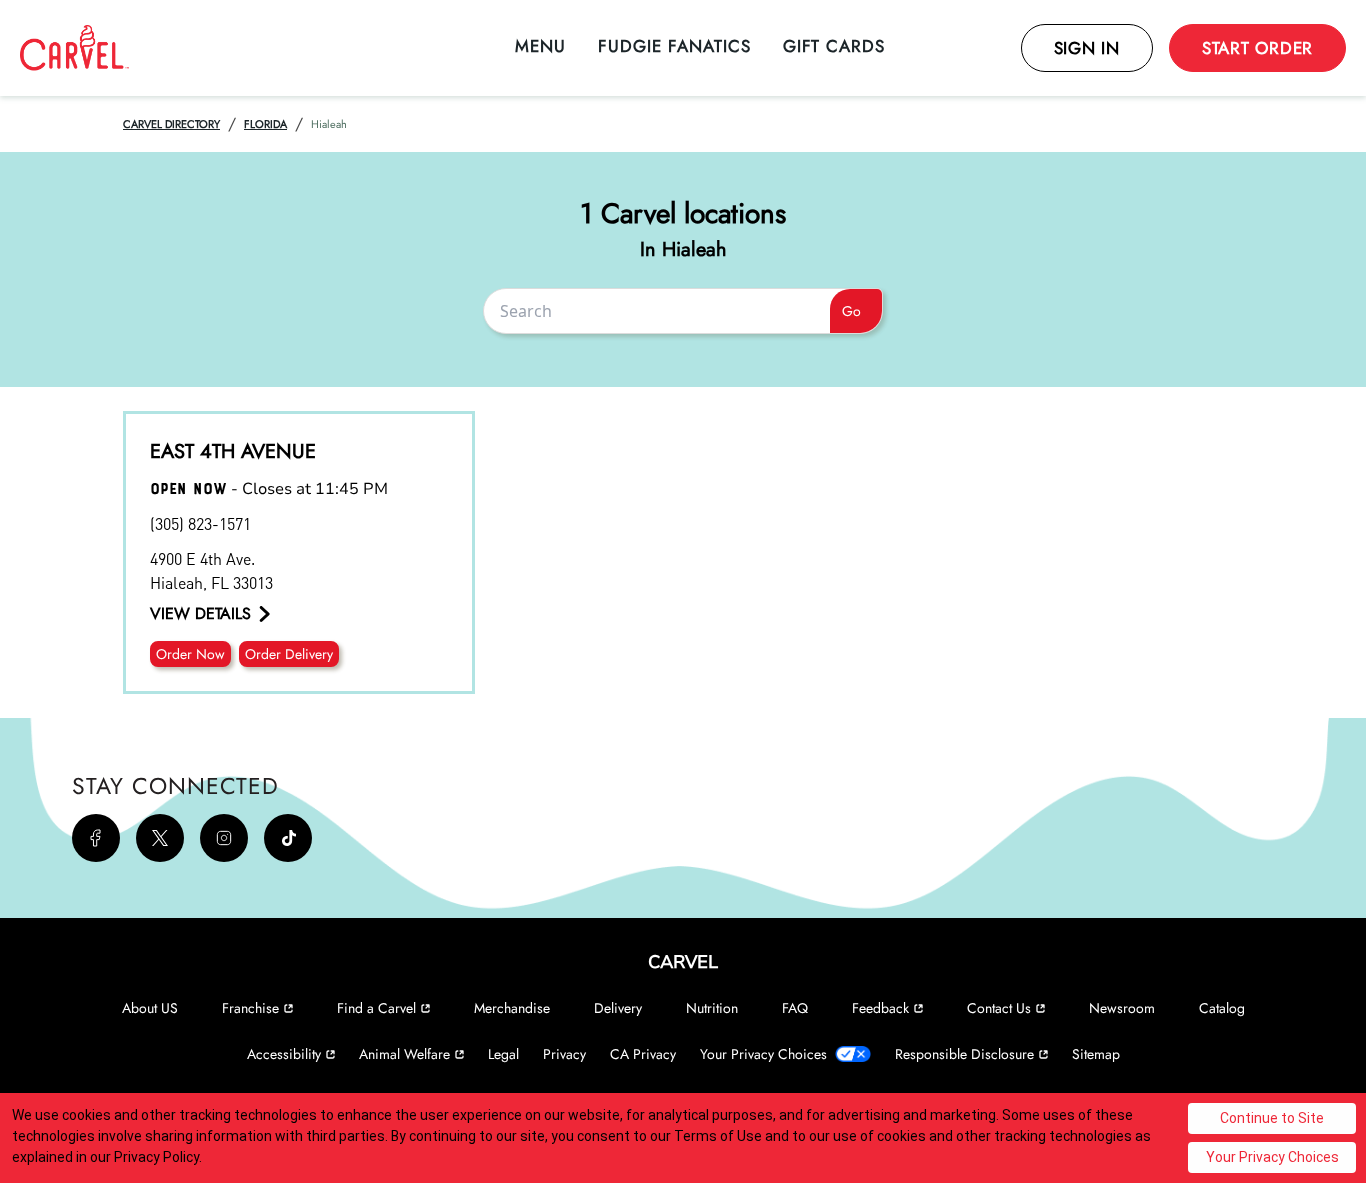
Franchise (250, 1008)
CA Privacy (643, 1054)
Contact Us (999, 1008)
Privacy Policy (156, 1157)
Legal (503, 1054)
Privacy (564, 1054)
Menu (540, 46)
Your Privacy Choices (763, 1054)
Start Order (1257, 48)
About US (150, 1008)
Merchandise (512, 1008)
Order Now (190, 654)
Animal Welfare (404, 1054)
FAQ (795, 1008)
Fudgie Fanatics (674, 46)
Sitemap (1096, 1054)
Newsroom (1122, 1008)
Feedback (880, 1008)
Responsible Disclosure (964, 1054)
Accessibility (284, 1054)
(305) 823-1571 (200, 523)
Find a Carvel (376, 1008)
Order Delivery (289, 654)
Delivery (618, 1008)
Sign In (1087, 48)
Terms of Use (718, 1136)
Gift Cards (834, 46)
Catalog (1222, 1008)
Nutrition (712, 1008)
